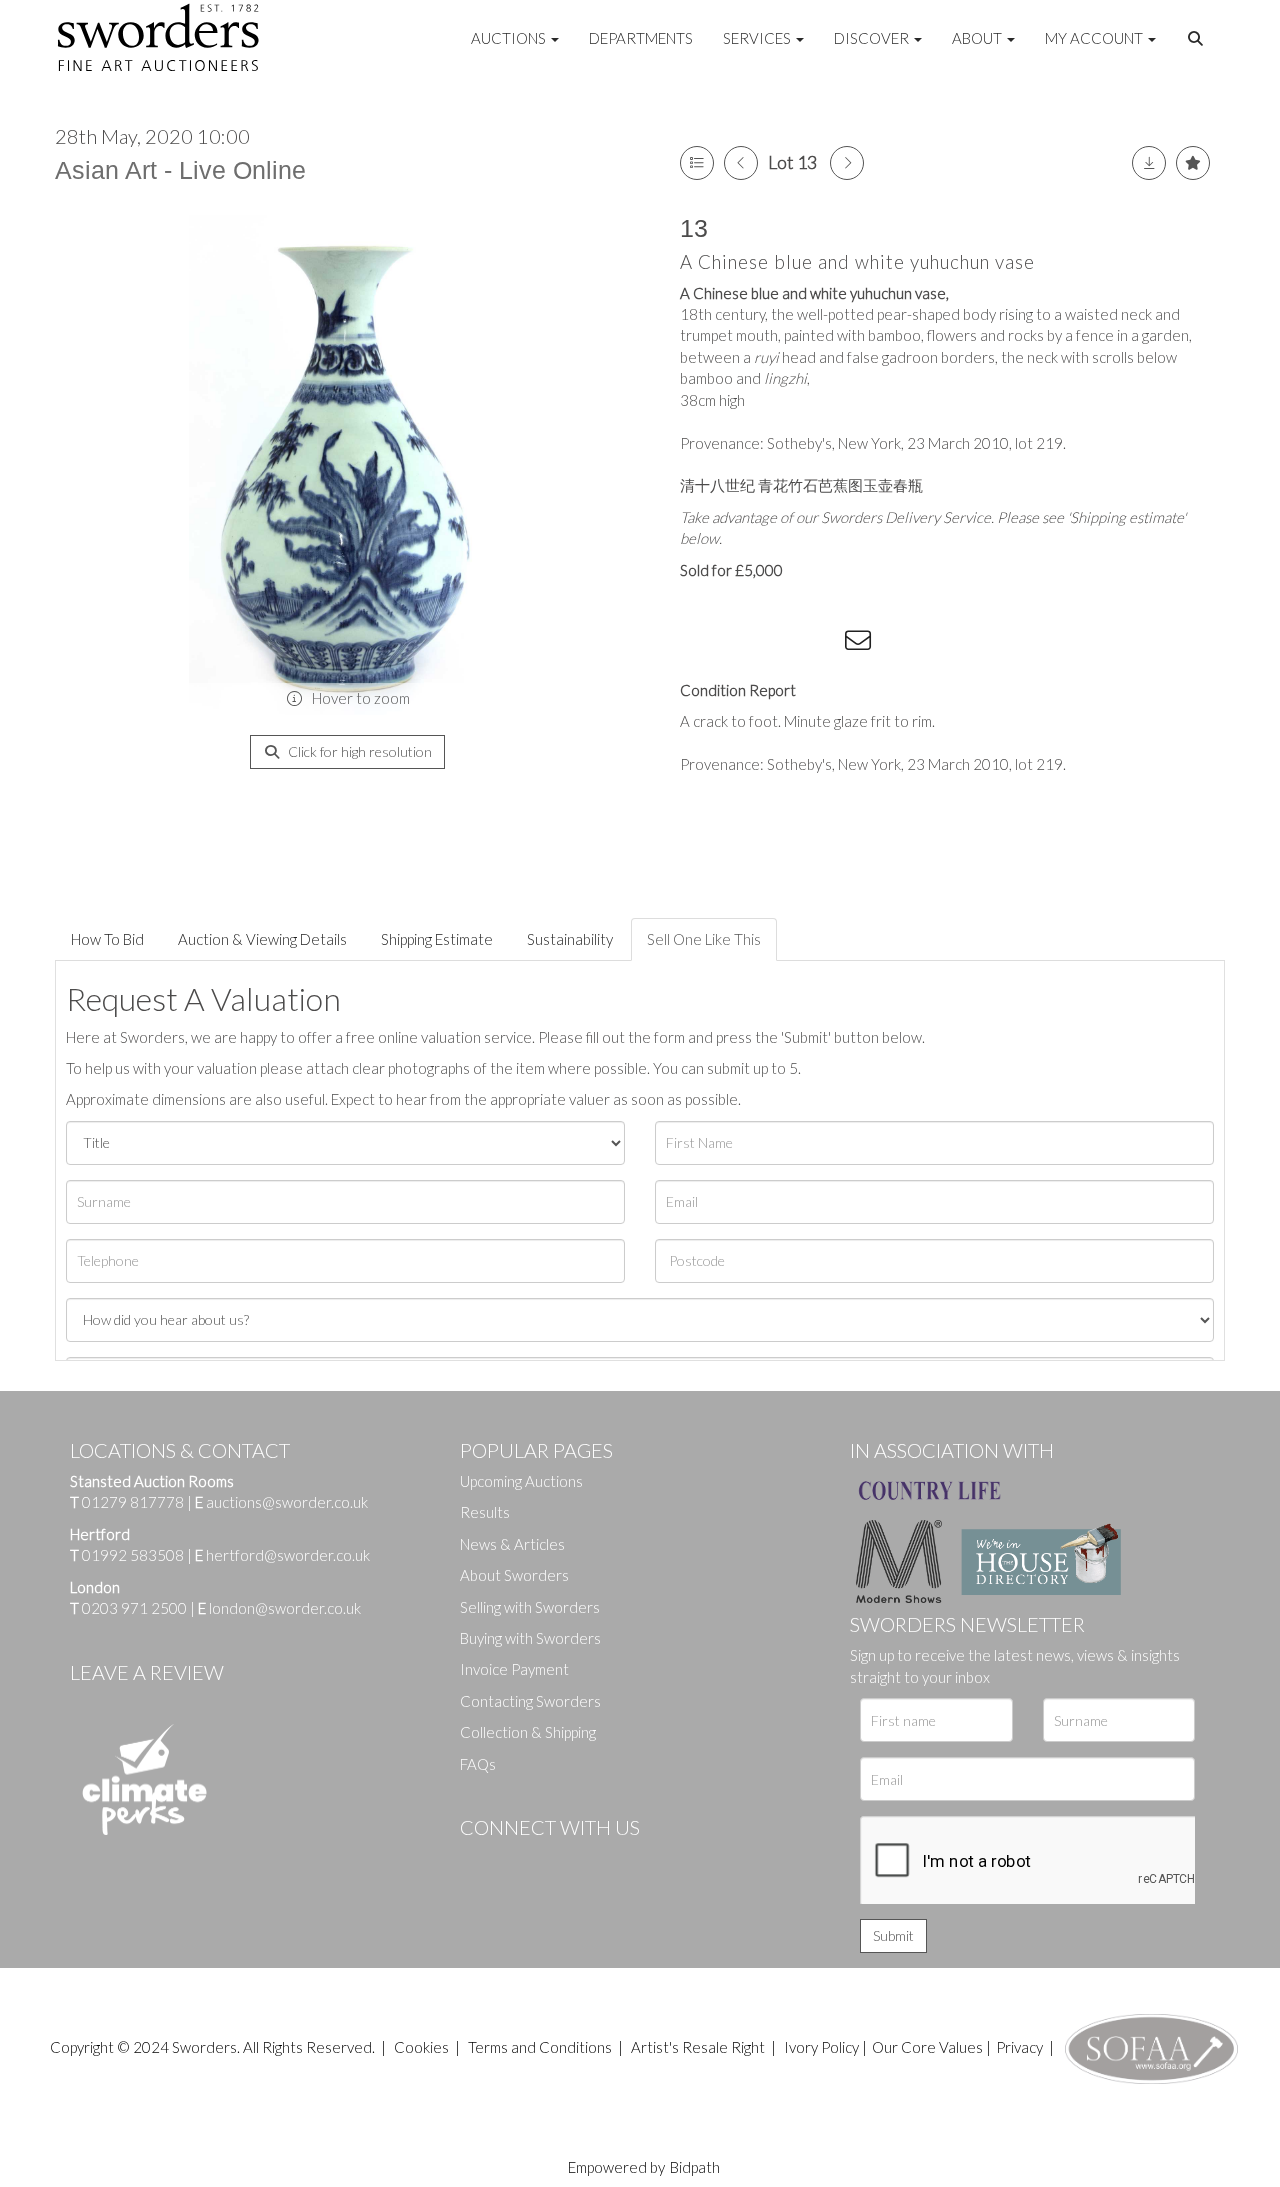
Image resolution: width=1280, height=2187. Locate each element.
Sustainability (570, 939)
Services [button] (758, 38)
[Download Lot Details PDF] (1149, 163)
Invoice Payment (514, 1669)
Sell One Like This (704, 939)
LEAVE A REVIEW (147, 1672)
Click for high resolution (358, 751)
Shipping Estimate (437, 939)
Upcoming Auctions (521, 1481)
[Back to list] (697, 163)
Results (485, 1512)
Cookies (421, 2047)
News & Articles (512, 1544)
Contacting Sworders (530, 1701)
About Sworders (514, 1575)
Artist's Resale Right (698, 2047)
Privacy (1019, 2047)
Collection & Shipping (528, 1732)
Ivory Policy (821, 2047)
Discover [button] (873, 38)
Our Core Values (927, 2047)
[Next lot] (847, 163)
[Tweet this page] (740, 644)
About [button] (978, 38)
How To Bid (107, 939)
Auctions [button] (510, 38)
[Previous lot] (741, 163)
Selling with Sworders (530, 1607)
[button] (1198, 39)
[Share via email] (861, 644)
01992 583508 (133, 1555)
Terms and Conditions (541, 2047)
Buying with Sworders (530, 1638)
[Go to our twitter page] (520, 1861)
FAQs (478, 1764)
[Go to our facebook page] (479, 1861)
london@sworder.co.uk (279, 1608)
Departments (641, 38)
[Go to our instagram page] (821, 644)
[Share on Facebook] (699, 644)
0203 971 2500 (134, 1608)
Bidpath (695, 2167)
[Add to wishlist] (1193, 163)
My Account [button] (1095, 38)
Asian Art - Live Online (180, 170)
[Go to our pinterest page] (560, 1861)
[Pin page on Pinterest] (780, 644)
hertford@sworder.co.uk (288, 1555)
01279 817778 (133, 1502)
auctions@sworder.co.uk (281, 1502)
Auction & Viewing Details (262, 939)
